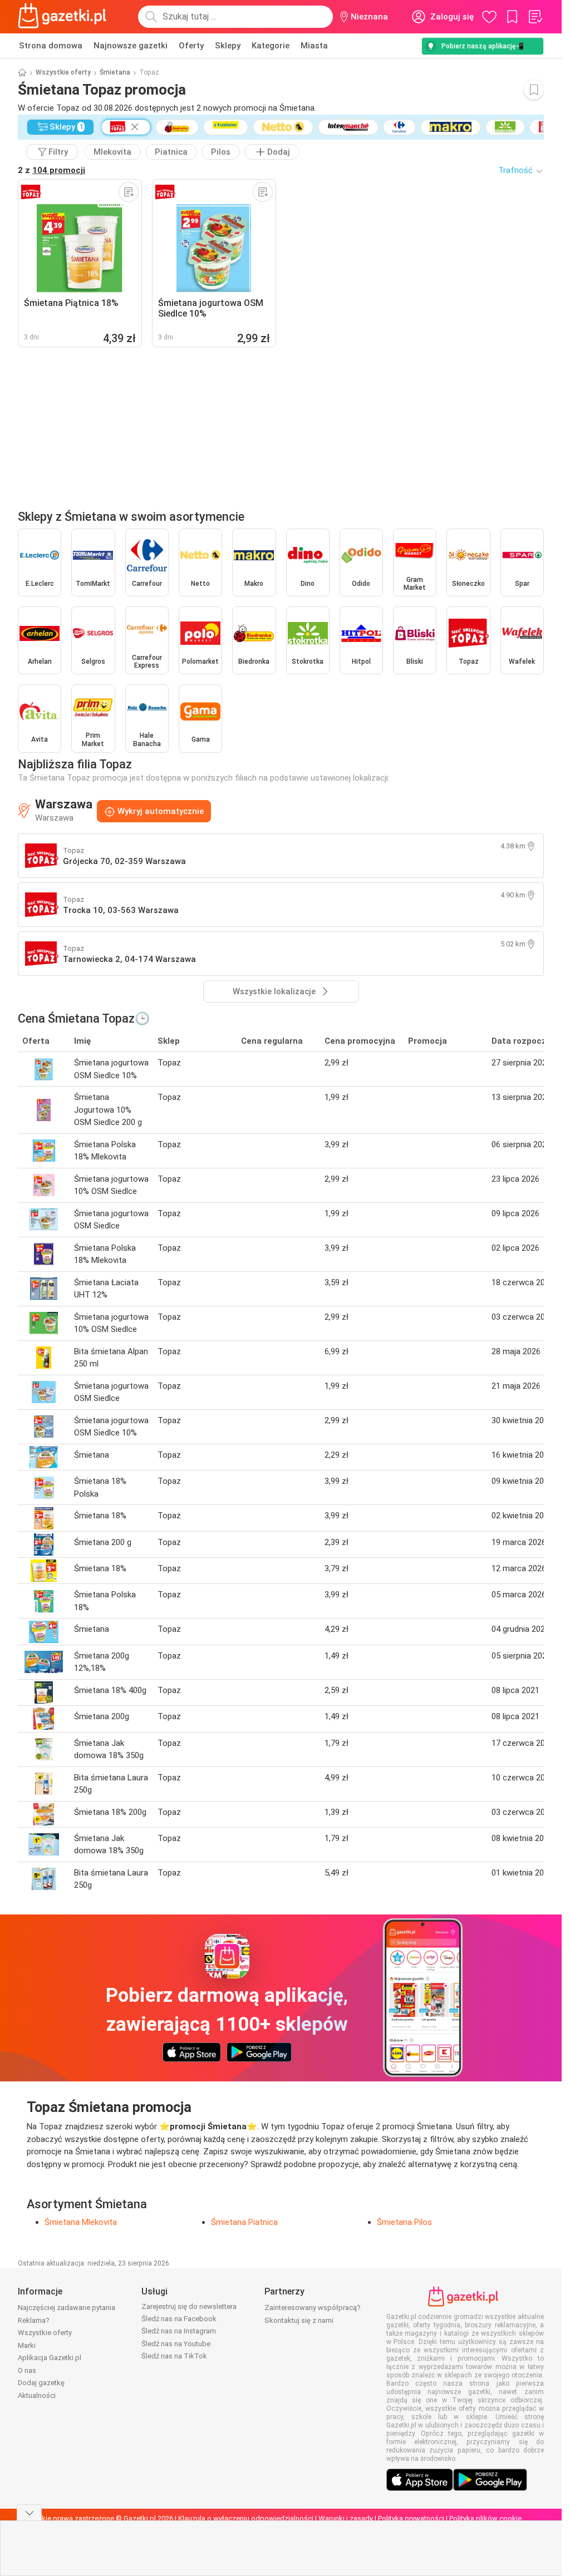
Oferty (191, 46)
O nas (27, 2370)
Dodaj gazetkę (41, 2383)
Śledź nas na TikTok (174, 2356)
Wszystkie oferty (63, 72)
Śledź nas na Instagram (179, 2331)
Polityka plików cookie (485, 2518)
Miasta (314, 46)
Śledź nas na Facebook (179, 2319)
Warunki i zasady (346, 2518)
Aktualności (37, 2395)
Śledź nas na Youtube (176, 2344)
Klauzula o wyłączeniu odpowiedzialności (246, 2518)
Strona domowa (51, 46)
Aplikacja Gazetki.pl (50, 2358)
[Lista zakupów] (535, 17)
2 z (51, 170)
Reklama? (34, 2320)
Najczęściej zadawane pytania (67, 2308)
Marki (27, 2345)
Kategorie (271, 46)
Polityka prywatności (411, 2518)
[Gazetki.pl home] (65, 17)
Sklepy (228, 46)
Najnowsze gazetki (131, 46)
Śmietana (115, 72)
